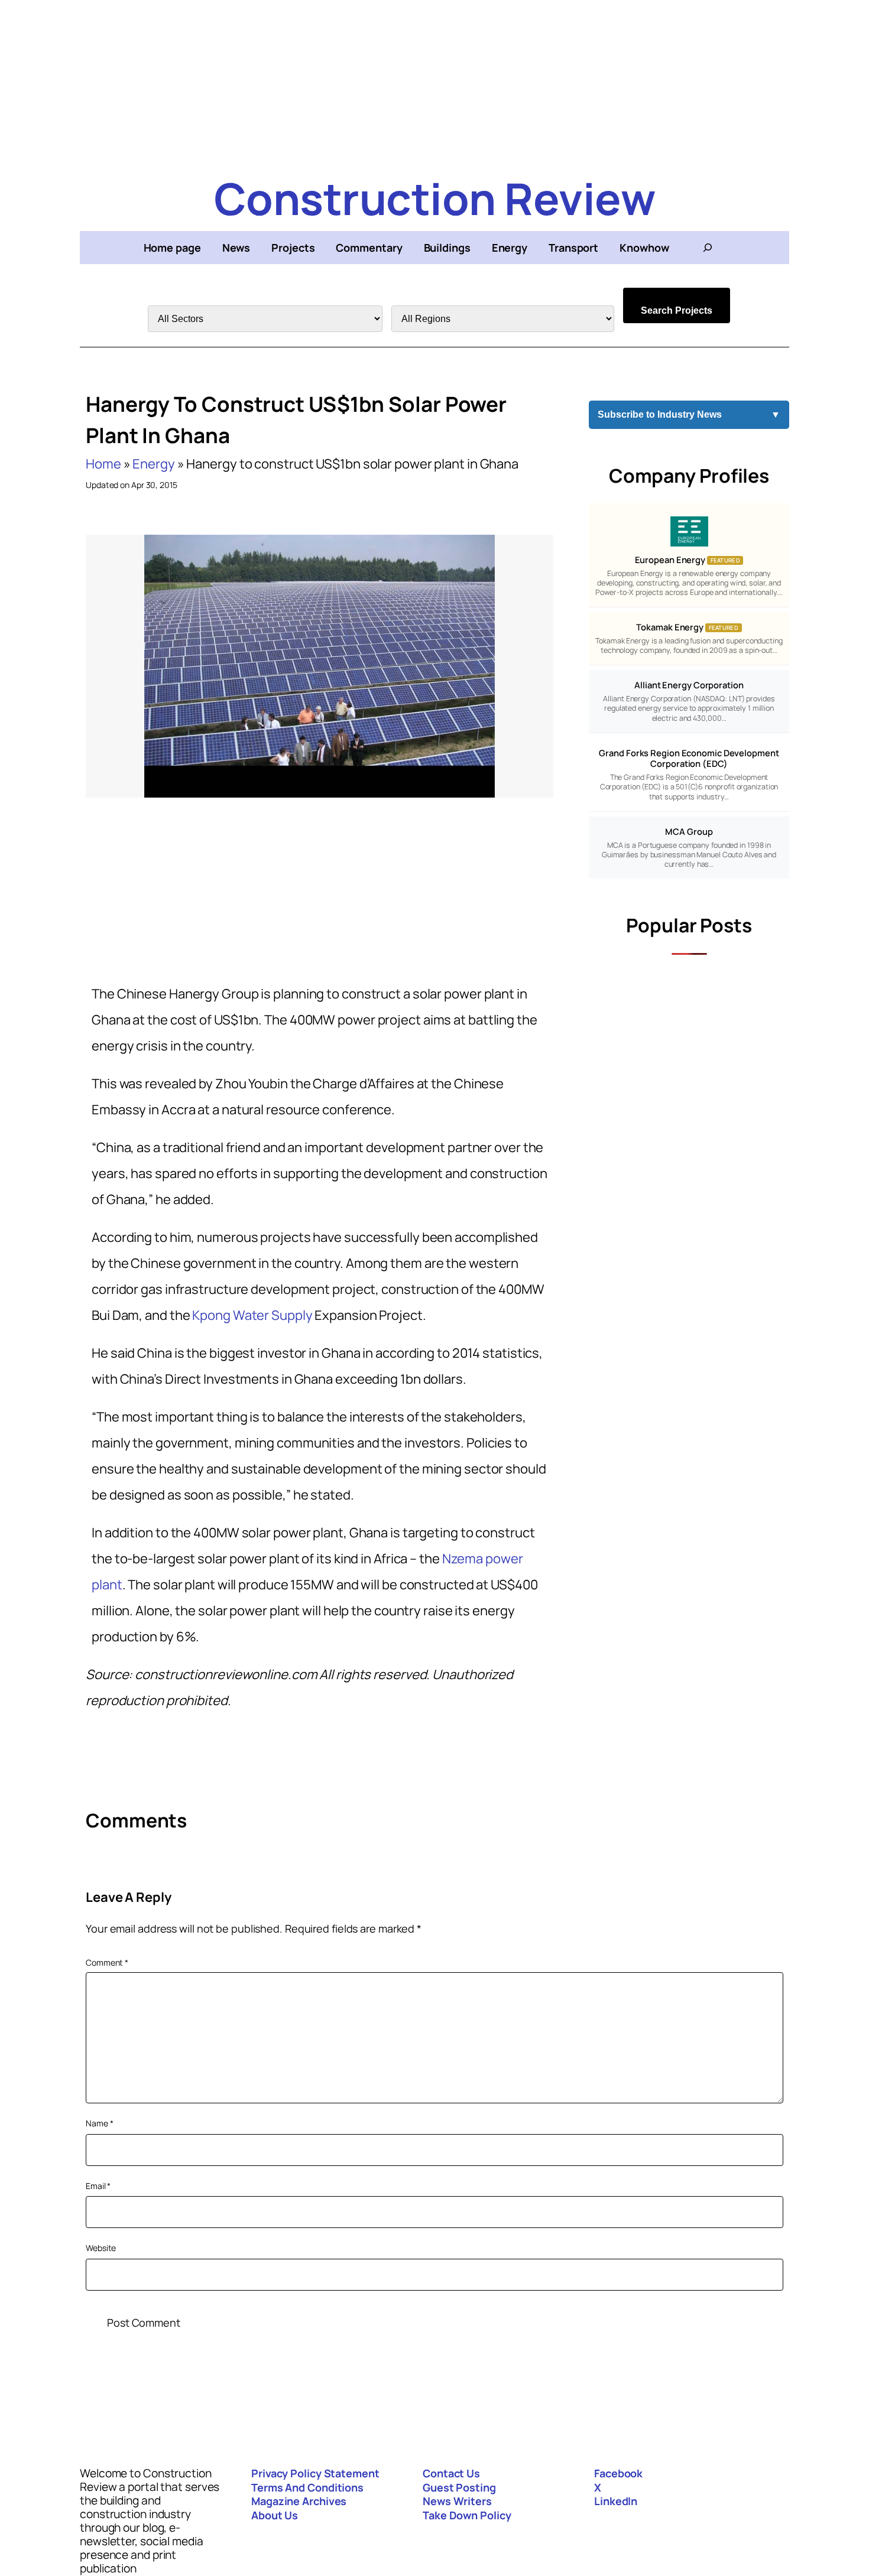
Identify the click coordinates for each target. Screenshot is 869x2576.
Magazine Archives (299, 2501)
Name (99, 2123)
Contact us (451, 2473)
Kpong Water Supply (252, 1315)
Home (103, 464)
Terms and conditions (307, 2487)
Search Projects (677, 310)
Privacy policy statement (315, 2473)
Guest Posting (459, 2487)
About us (275, 2515)
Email (98, 2186)
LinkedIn (616, 2501)
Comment (107, 1962)
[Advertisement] (434, 83)
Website (101, 2248)
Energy (153, 464)
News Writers (457, 2501)
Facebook (618, 2473)
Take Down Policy (467, 2515)
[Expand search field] (708, 248)
